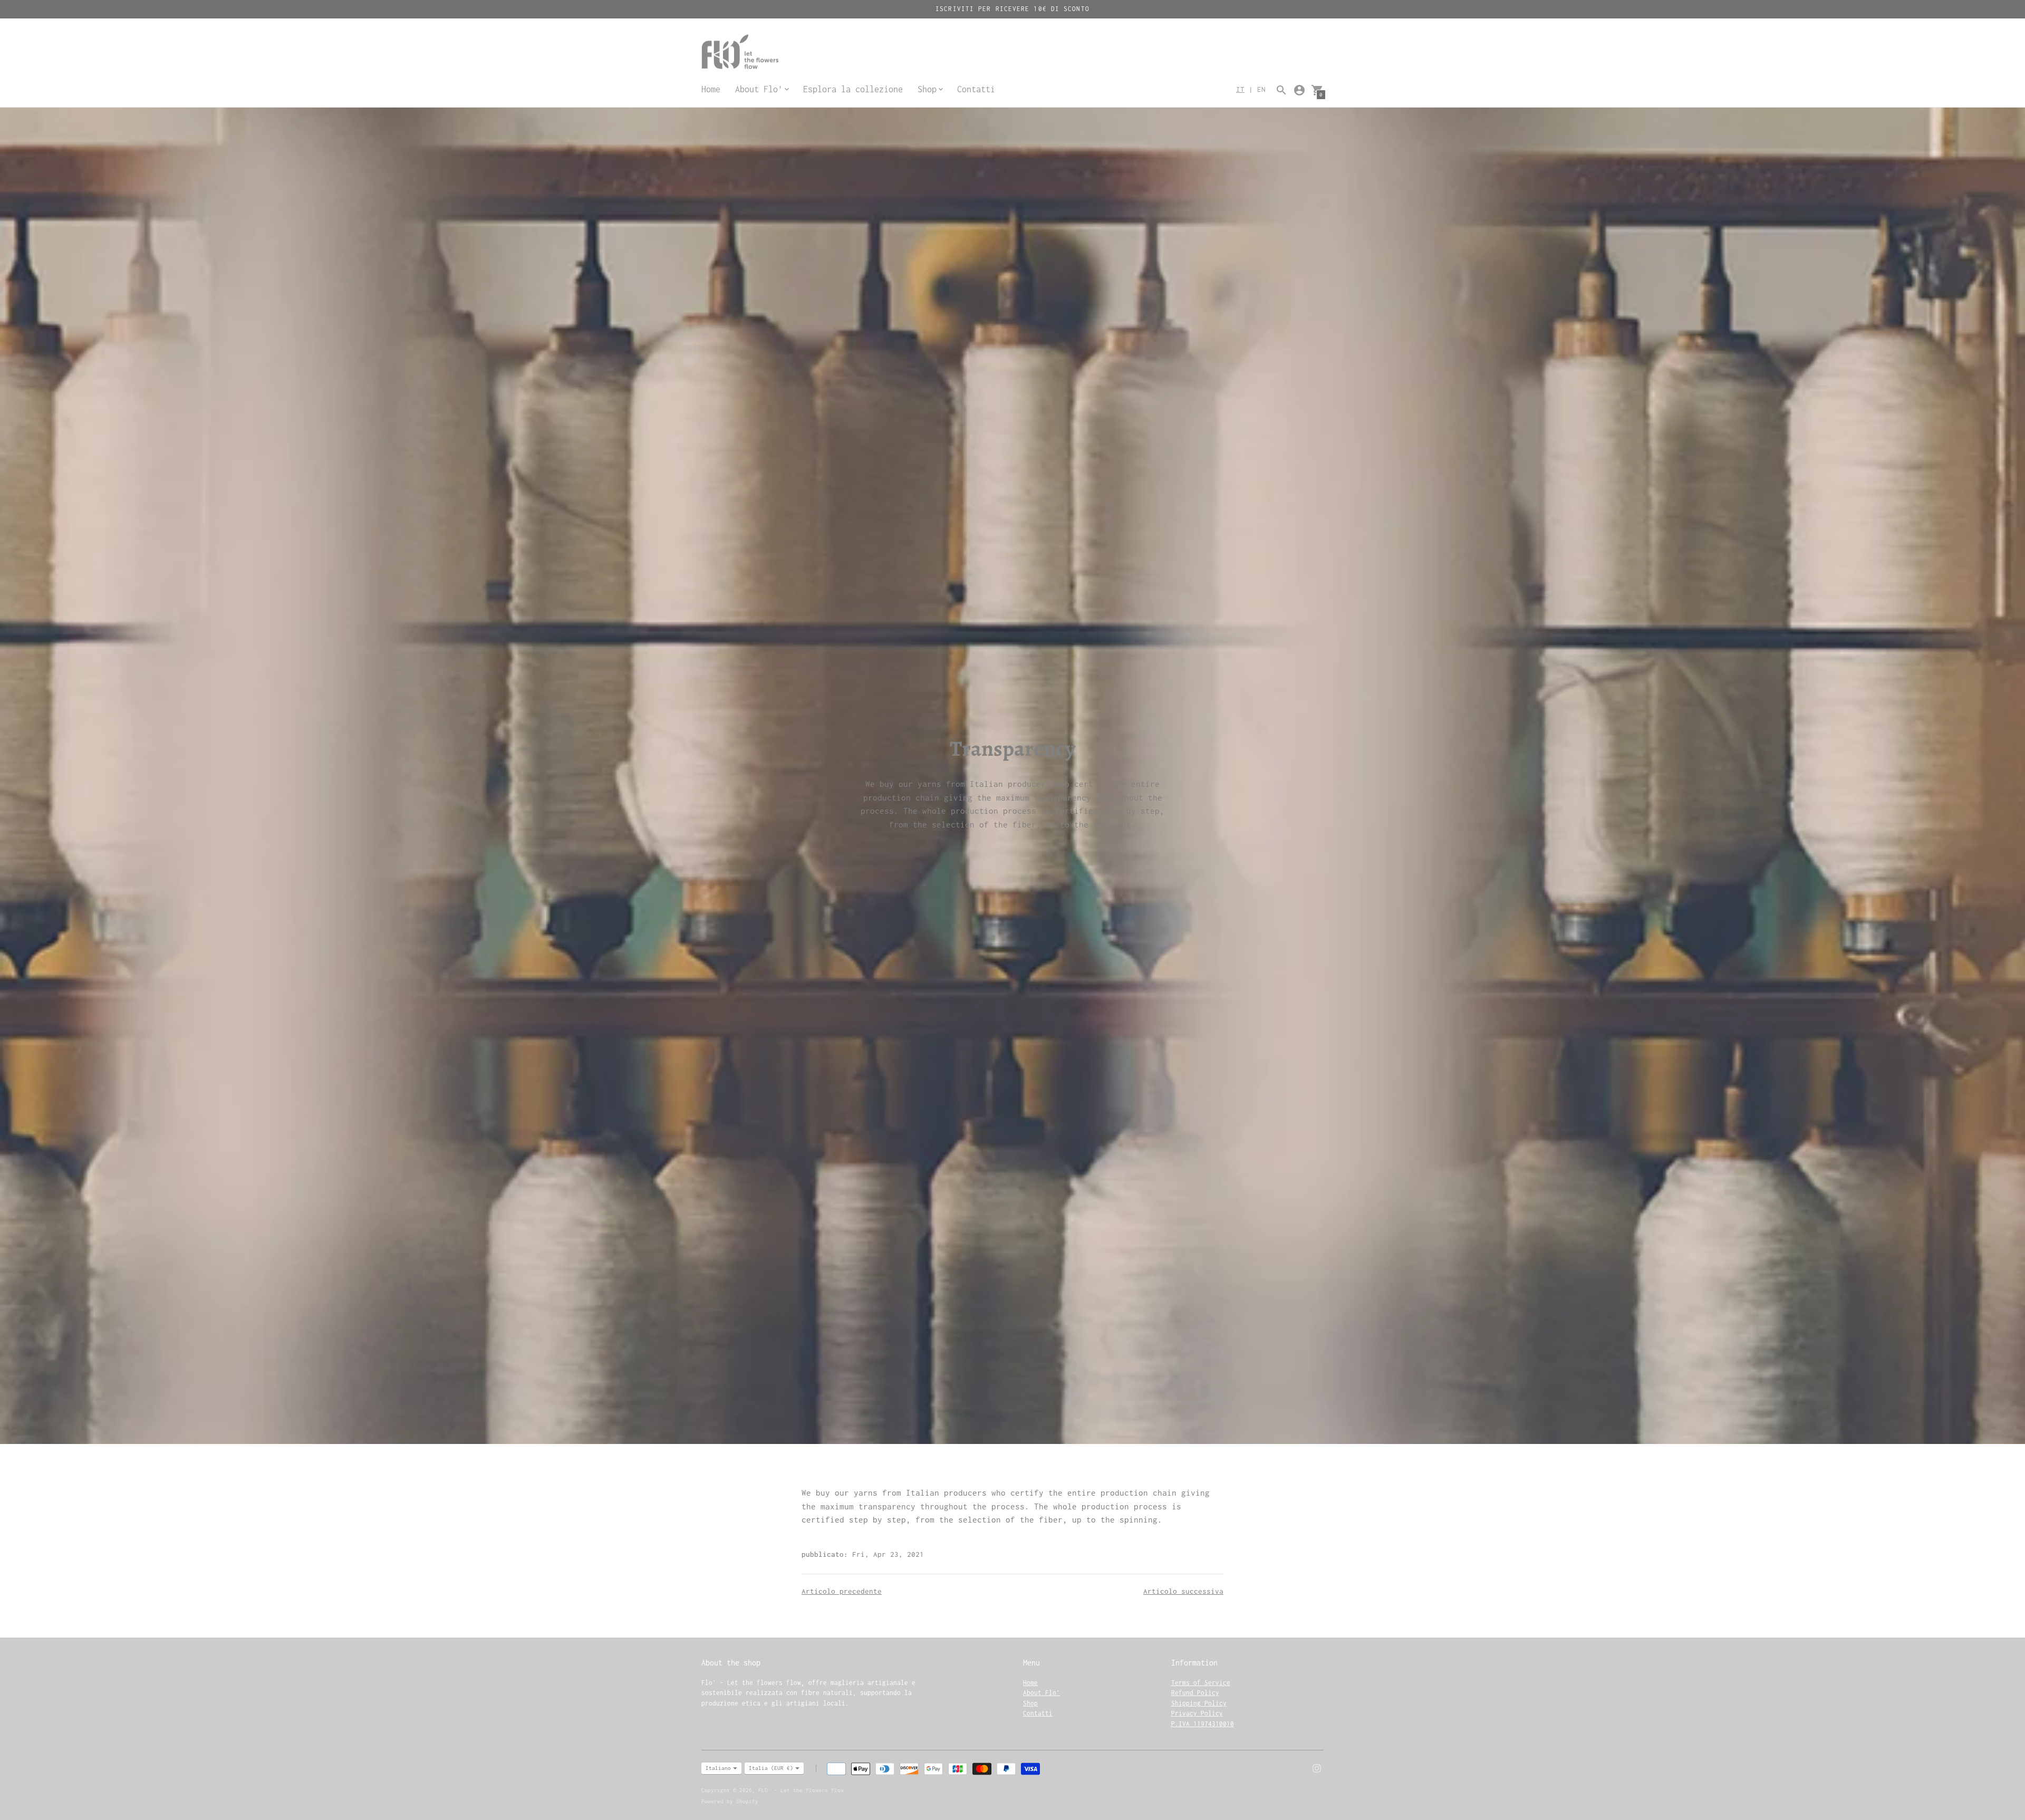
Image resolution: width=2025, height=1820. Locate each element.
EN (1261, 89)
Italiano (718, 1768)
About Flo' (1042, 1693)
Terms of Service (1201, 1683)
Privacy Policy (1197, 1713)
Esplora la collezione (853, 89)
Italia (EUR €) (771, 1768)
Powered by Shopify (730, 1801)
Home (711, 89)
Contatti (976, 89)
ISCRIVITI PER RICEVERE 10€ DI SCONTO (1012, 9)
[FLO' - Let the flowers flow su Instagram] (1317, 1767)
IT (1240, 89)
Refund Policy (1195, 1693)
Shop (1030, 1703)
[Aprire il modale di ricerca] (1281, 90)
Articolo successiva (1183, 1591)
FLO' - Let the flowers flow (801, 1790)
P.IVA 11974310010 (1203, 1724)
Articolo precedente (842, 1591)
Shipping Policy (1199, 1703)
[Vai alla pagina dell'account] (1299, 90)
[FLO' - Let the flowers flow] (765, 53)
